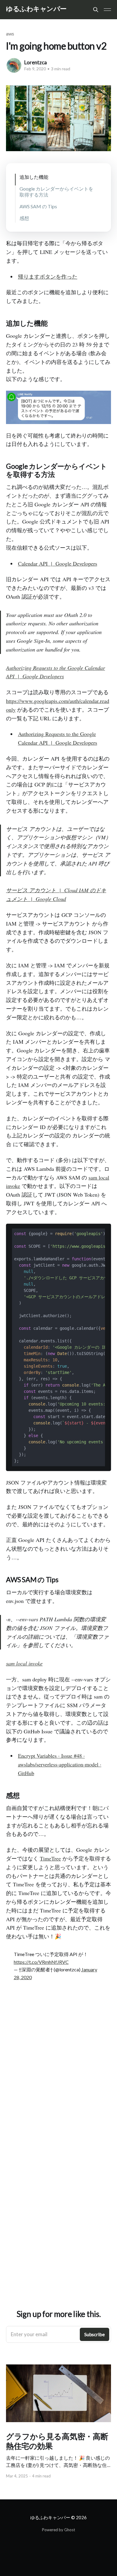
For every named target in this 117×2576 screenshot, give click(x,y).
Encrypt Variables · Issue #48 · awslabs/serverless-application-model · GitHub (60, 1764)
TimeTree (50, 1858)
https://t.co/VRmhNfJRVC (41, 1962)
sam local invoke (24, 1663)
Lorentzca (36, 62)
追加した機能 (34, 177)
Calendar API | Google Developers (58, 563)
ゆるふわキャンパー (36, 9)
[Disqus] (58, 2075)
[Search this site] (96, 10)
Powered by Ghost (58, 2530)
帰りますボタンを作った (48, 276)
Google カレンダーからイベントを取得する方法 (56, 191)
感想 (24, 218)
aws (10, 34)
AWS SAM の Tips (38, 206)
